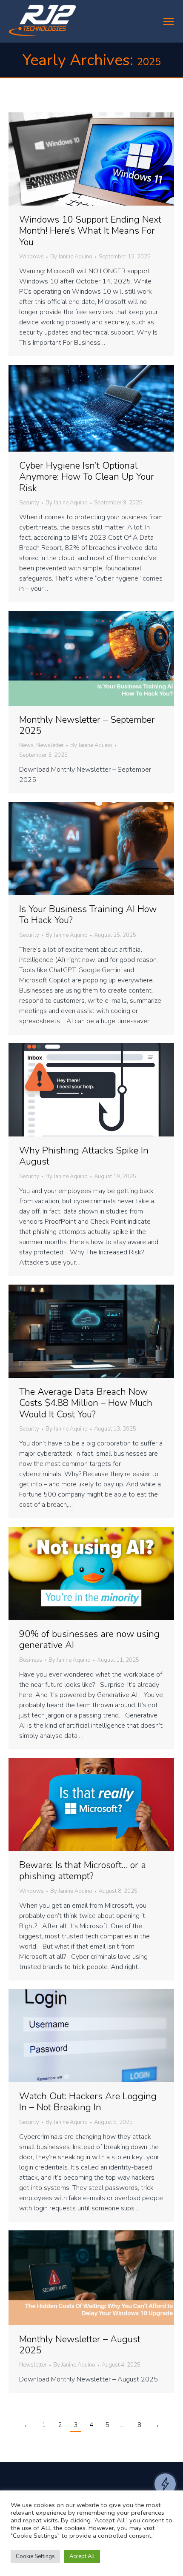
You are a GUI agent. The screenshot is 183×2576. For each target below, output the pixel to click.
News (26, 745)
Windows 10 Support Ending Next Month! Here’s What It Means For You (90, 231)
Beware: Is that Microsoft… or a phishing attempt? (83, 1871)
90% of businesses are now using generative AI (89, 1640)
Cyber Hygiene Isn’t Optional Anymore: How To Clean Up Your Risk (87, 477)
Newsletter (50, 745)
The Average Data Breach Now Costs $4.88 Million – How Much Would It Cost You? (86, 1403)
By (71, 257)
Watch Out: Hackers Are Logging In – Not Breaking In (88, 2102)
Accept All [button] (82, 2556)
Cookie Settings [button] (35, 2556)
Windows (31, 257)
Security (29, 503)
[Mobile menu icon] (169, 21)
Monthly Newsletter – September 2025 (87, 725)
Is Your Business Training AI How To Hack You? (88, 915)
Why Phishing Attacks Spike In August (84, 1156)
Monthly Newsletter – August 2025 (80, 2345)
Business (31, 1660)
